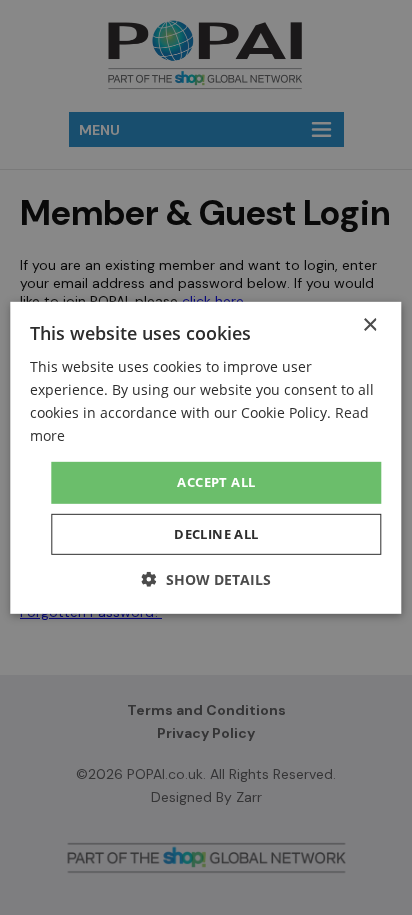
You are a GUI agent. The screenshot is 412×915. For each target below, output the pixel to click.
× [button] (369, 324)
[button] (206, 579)
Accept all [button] (216, 482)
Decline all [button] (216, 534)
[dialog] (206, 457)
